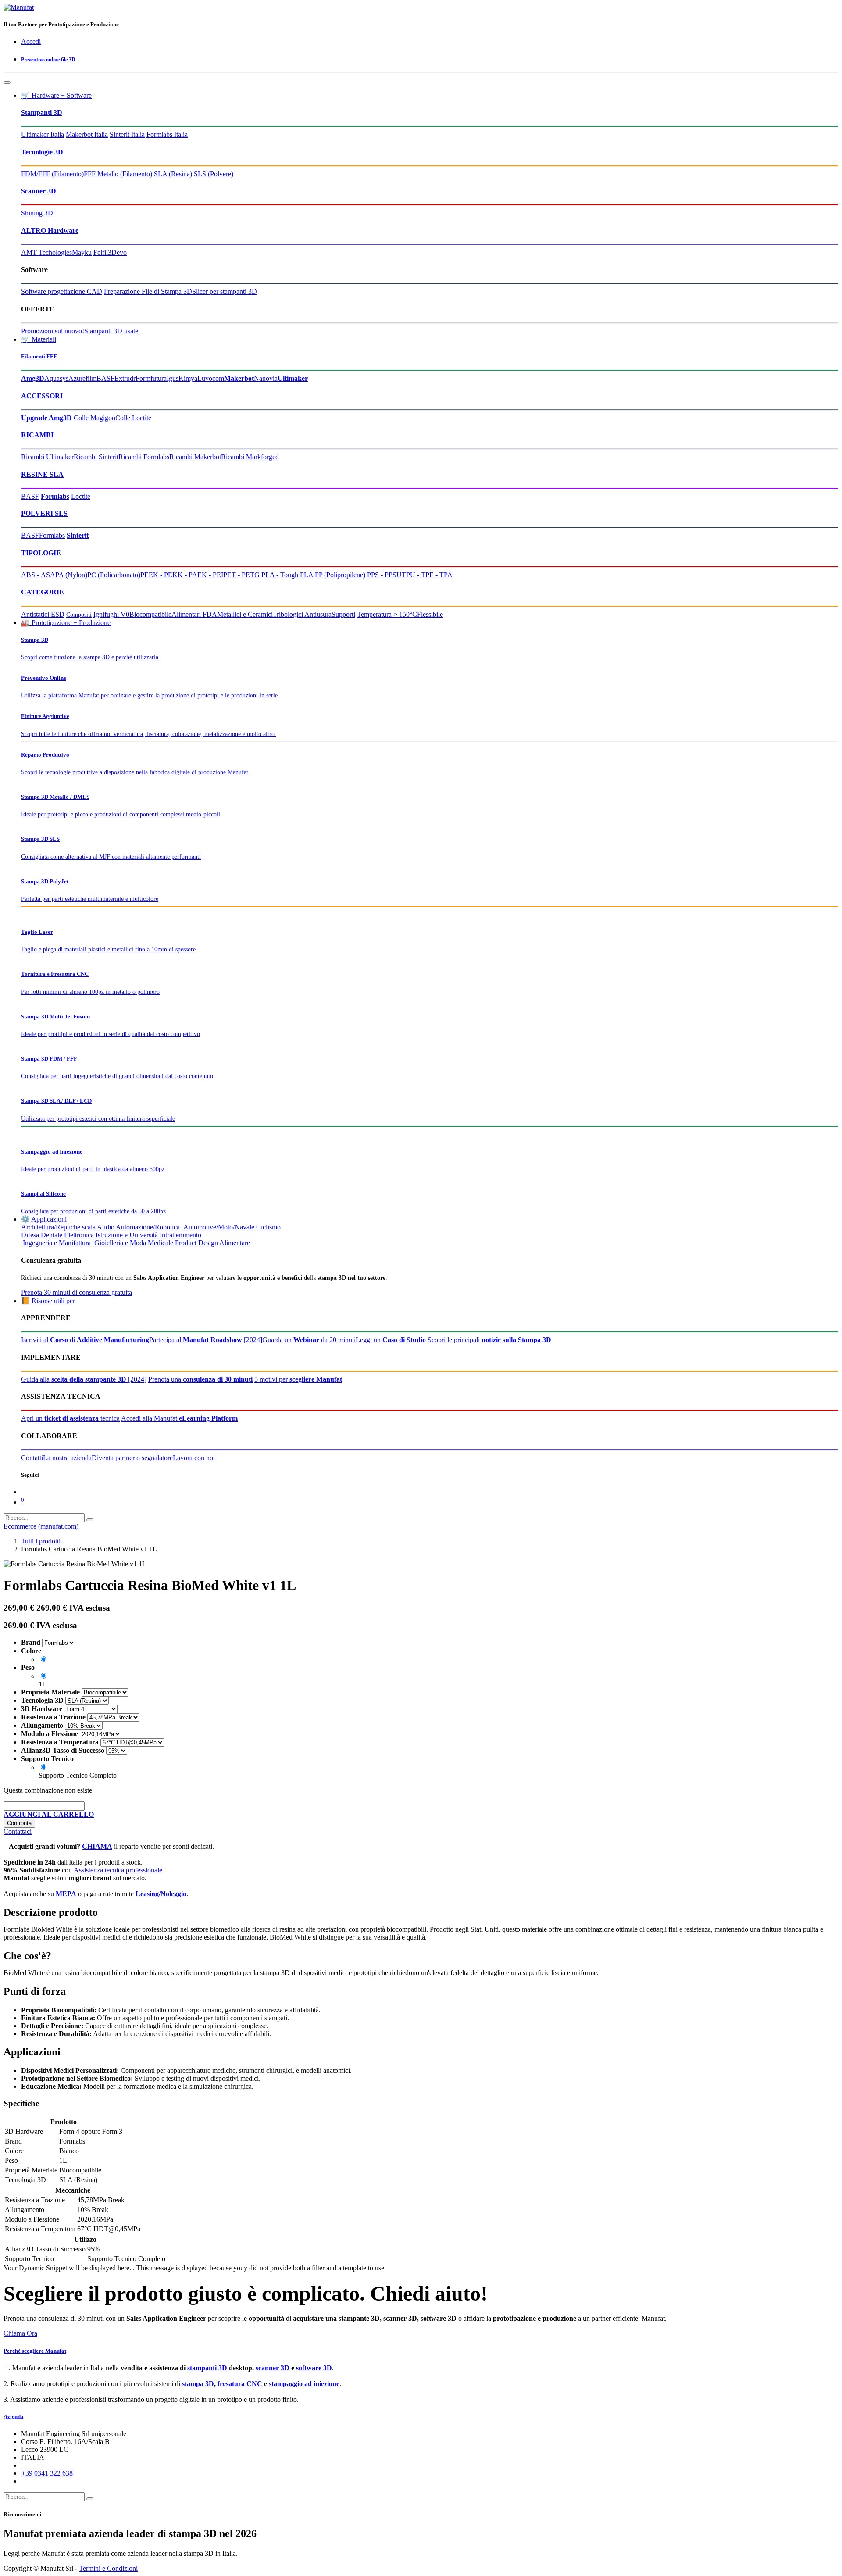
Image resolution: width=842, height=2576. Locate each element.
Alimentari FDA (194, 614)
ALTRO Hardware (50, 230)
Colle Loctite (133, 418)
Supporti (343, 614)
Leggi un (391, 1340)
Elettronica (79, 1235)
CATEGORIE (43, 592)
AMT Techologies (46, 252)
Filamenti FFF (39, 356)
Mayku (82, 252)
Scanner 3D (39, 191)
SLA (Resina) (173, 174)
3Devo (117, 252)
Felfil (101, 252)
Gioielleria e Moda (119, 1243)
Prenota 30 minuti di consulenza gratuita (77, 1292)
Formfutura (151, 378)
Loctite (81, 496)
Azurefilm (82, 378)
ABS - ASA (38, 575)
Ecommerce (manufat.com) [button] (41, 1526)
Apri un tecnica (70, 1418)
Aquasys (56, 378)
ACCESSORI (42, 396)
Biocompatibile (150, 614)
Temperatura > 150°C (387, 614)
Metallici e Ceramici (245, 614)
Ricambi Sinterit (96, 457)
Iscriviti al (85, 1340)
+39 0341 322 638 (47, 2473)
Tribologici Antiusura (302, 614)
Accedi (31, 41)
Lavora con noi (194, 1458)
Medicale (161, 1243)
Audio (106, 1227)
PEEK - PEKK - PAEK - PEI (182, 575)
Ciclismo (268, 1227)
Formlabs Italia (167, 134)
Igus (173, 378)
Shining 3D (37, 213)
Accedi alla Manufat (179, 1418)
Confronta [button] (19, 1823)
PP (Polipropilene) (340, 575)
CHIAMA (97, 1846)
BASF (105, 378)
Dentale (52, 1235)
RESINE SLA (42, 474)
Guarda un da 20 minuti (309, 1340)
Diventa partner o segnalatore (132, 1458)
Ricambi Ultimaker (47, 457)
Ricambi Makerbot (195, 457)
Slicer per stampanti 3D (225, 291)
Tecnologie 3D (42, 152)
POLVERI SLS (44, 513)
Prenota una (200, 1379)
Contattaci (18, 1831)
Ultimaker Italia (43, 134)
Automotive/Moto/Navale (218, 1227)
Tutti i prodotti (41, 1541)
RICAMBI (37, 435)
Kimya (188, 378)
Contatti (32, 1458)
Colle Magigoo (95, 418)
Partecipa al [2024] (206, 1340)
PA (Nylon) (71, 575)
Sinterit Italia (127, 134)
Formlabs (52, 535)
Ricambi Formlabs (144, 457)
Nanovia (266, 378)
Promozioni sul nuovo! (53, 331)
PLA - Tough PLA (287, 575)
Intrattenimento (180, 1235)
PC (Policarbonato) (114, 575)
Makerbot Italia (87, 134)
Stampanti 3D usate (111, 331)
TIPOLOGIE (41, 553)
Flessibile (430, 614)
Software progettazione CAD (62, 291)
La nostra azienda (67, 1458)
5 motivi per (298, 1379)
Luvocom (211, 378)
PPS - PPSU (384, 575)
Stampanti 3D (42, 113)
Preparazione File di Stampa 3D (148, 291)
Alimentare (235, 1243)
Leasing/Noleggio (161, 1894)
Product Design (196, 1243)
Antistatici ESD (43, 614)
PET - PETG (241, 575)
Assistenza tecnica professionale (118, 1870)
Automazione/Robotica (148, 1227)
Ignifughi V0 (111, 614)
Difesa (30, 1235)
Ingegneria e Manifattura (56, 1243)
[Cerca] (90, 1520)
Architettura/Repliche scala (58, 1227)
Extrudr (125, 378)
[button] (49, 1814)
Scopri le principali (489, 1340)
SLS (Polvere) (214, 174)
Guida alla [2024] (84, 1379)
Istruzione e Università (127, 1235)
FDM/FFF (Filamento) (52, 174)
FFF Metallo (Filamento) (118, 174)
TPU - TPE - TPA (427, 575)
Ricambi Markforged (250, 457)
